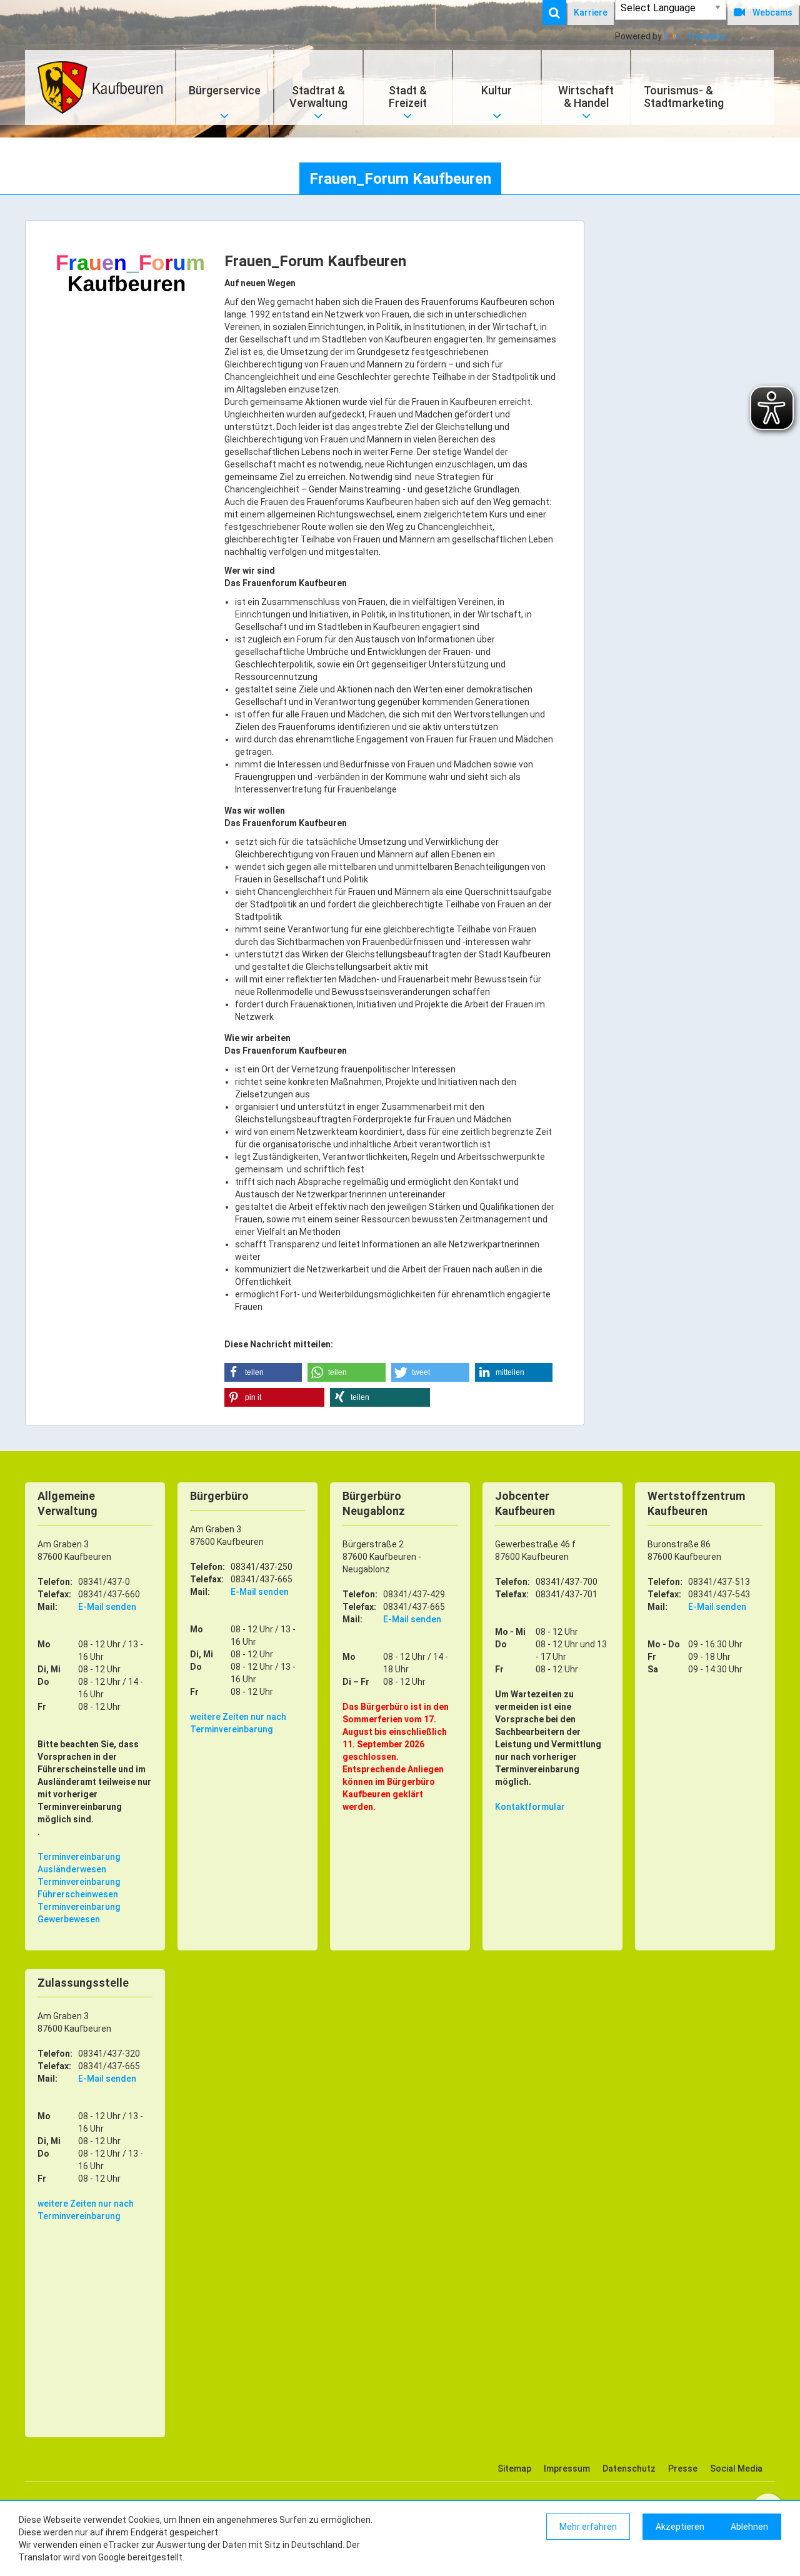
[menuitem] (561, 12)
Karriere (591, 12)
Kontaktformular (530, 1807)
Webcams (772, 12)
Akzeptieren (680, 2527)
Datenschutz (629, 2469)
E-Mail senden (107, 1607)
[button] (263, 1372)
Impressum (567, 2469)
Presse (683, 2469)
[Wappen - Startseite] (100, 87)
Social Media (736, 2469)
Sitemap (514, 2469)
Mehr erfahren (588, 2527)
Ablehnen (749, 2527)
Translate (707, 36)
